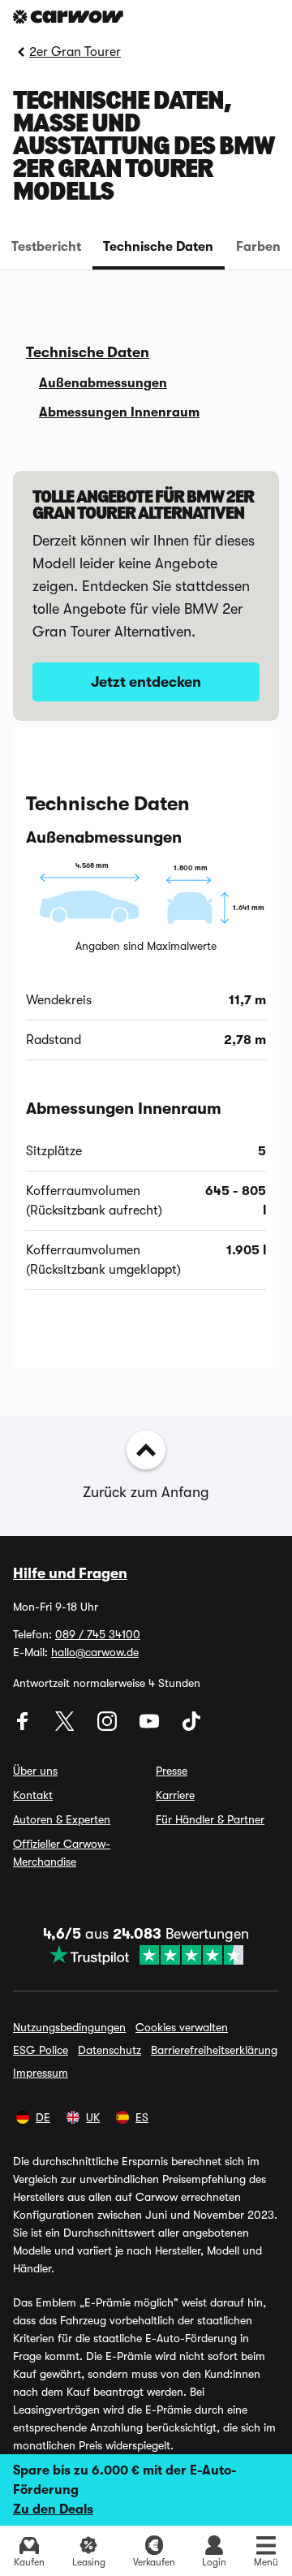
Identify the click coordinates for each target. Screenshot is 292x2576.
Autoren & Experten (62, 1819)
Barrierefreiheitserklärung (214, 2050)
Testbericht (46, 247)
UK (93, 2117)
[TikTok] (191, 1727)
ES (142, 2117)
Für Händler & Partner (210, 1819)
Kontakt (33, 1795)
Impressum (41, 2073)
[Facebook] (24, 1727)
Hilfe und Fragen (70, 1573)
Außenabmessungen (103, 383)
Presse (172, 1771)
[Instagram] (109, 1727)
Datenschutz (109, 2050)
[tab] (46, 247)
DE (43, 2117)
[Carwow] (68, 17)
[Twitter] (67, 1727)
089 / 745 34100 (98, 1634)
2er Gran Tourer (75, 52)
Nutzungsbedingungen (69, 2027)
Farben (258, 247)
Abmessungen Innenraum (119, 412)
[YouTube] (151, 1727)
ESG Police (41, 2050)
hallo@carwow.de (95, 1652)
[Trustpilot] (146, 1955)
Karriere (175, 1795)
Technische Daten (158, 247)
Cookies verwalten (182, 2027)
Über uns (35, 1771)
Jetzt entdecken (146, 682)
